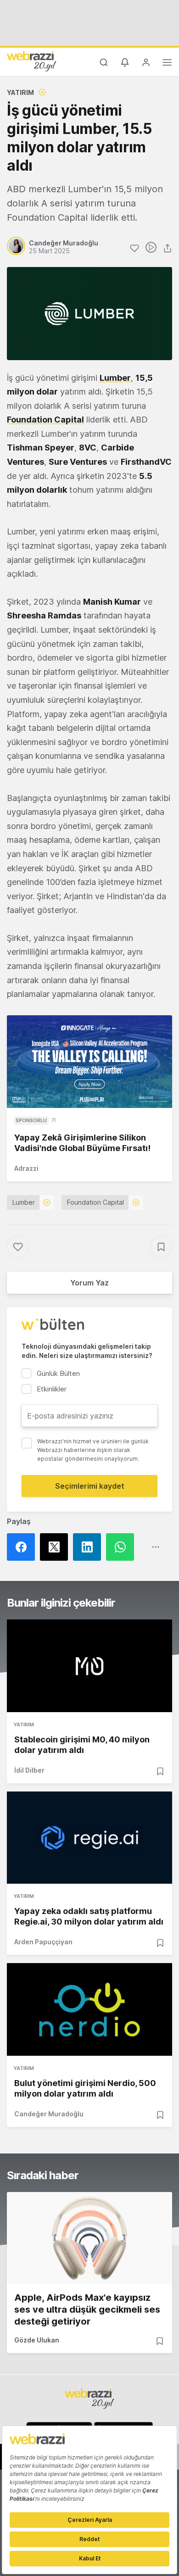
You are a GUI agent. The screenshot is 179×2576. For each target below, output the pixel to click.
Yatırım (20, 92)
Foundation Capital (95, 1202)
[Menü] (167, 64)
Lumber (24, 1202)
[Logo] (32, 61)
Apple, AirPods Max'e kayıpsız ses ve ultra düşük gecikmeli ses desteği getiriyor (87, 2309)
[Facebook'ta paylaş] (23, 1547)
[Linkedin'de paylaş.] (89, 1547)
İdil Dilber (29, 1770)
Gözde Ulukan (37, 2340)
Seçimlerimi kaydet (90, 1486)
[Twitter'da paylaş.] (56, 1547)
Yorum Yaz (89, 1283)
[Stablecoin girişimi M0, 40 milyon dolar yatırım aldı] (89, 1666)
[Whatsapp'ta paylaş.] (123, 1547)
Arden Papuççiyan (43, 1942)
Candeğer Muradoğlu (49, 2114)
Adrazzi (26, 1168)
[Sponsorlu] (89, 1062)
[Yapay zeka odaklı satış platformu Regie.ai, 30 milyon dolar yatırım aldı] (89, 1838)
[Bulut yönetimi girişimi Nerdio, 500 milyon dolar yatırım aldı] (89, 2009)
